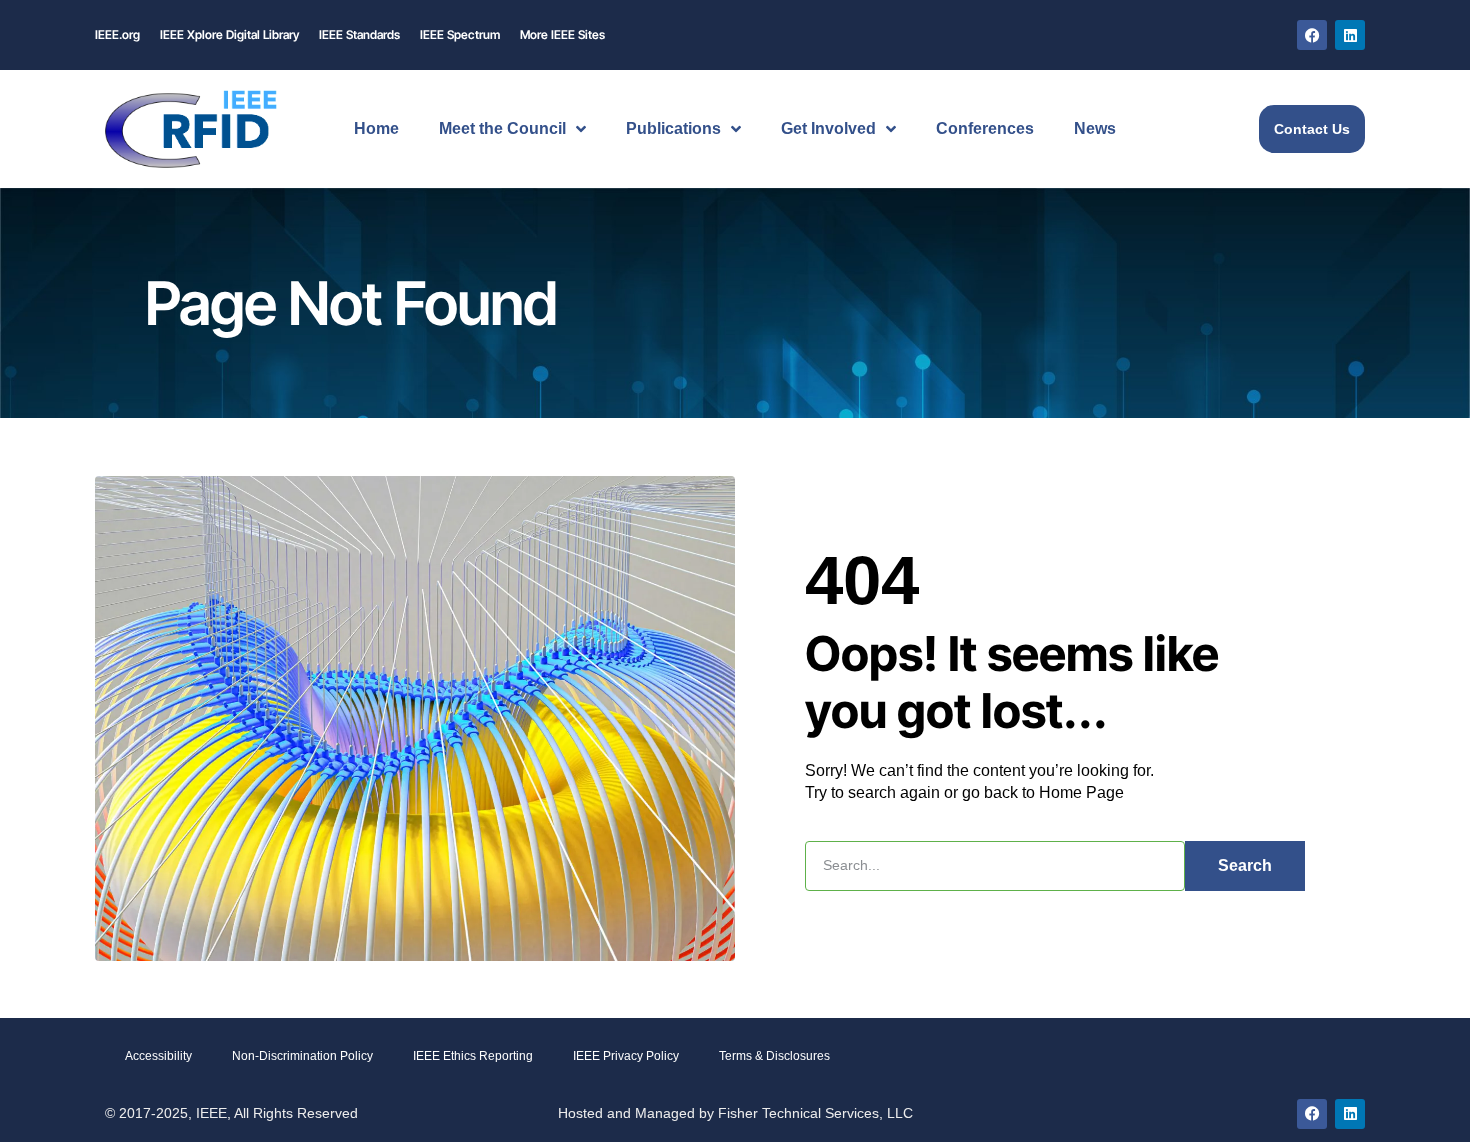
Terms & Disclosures (774, 1056)
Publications (673, 128)
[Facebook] (1312, 35)
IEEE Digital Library (229, 34)
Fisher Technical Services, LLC (815, 1113)
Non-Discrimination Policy (302, 1056)
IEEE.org (117, 34)
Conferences (985, 128)
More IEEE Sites (562, 34)
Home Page (1081, 792)
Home (376, 128)
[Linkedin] (1350, 35)
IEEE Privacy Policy (626, 1056)
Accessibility (158, 1056)
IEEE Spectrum (460, 34)
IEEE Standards (359, 34)
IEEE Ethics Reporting (473, 1056)
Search (1245, 865)
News (1095, 128)
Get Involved (828, 128)
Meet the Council (502, 128)
